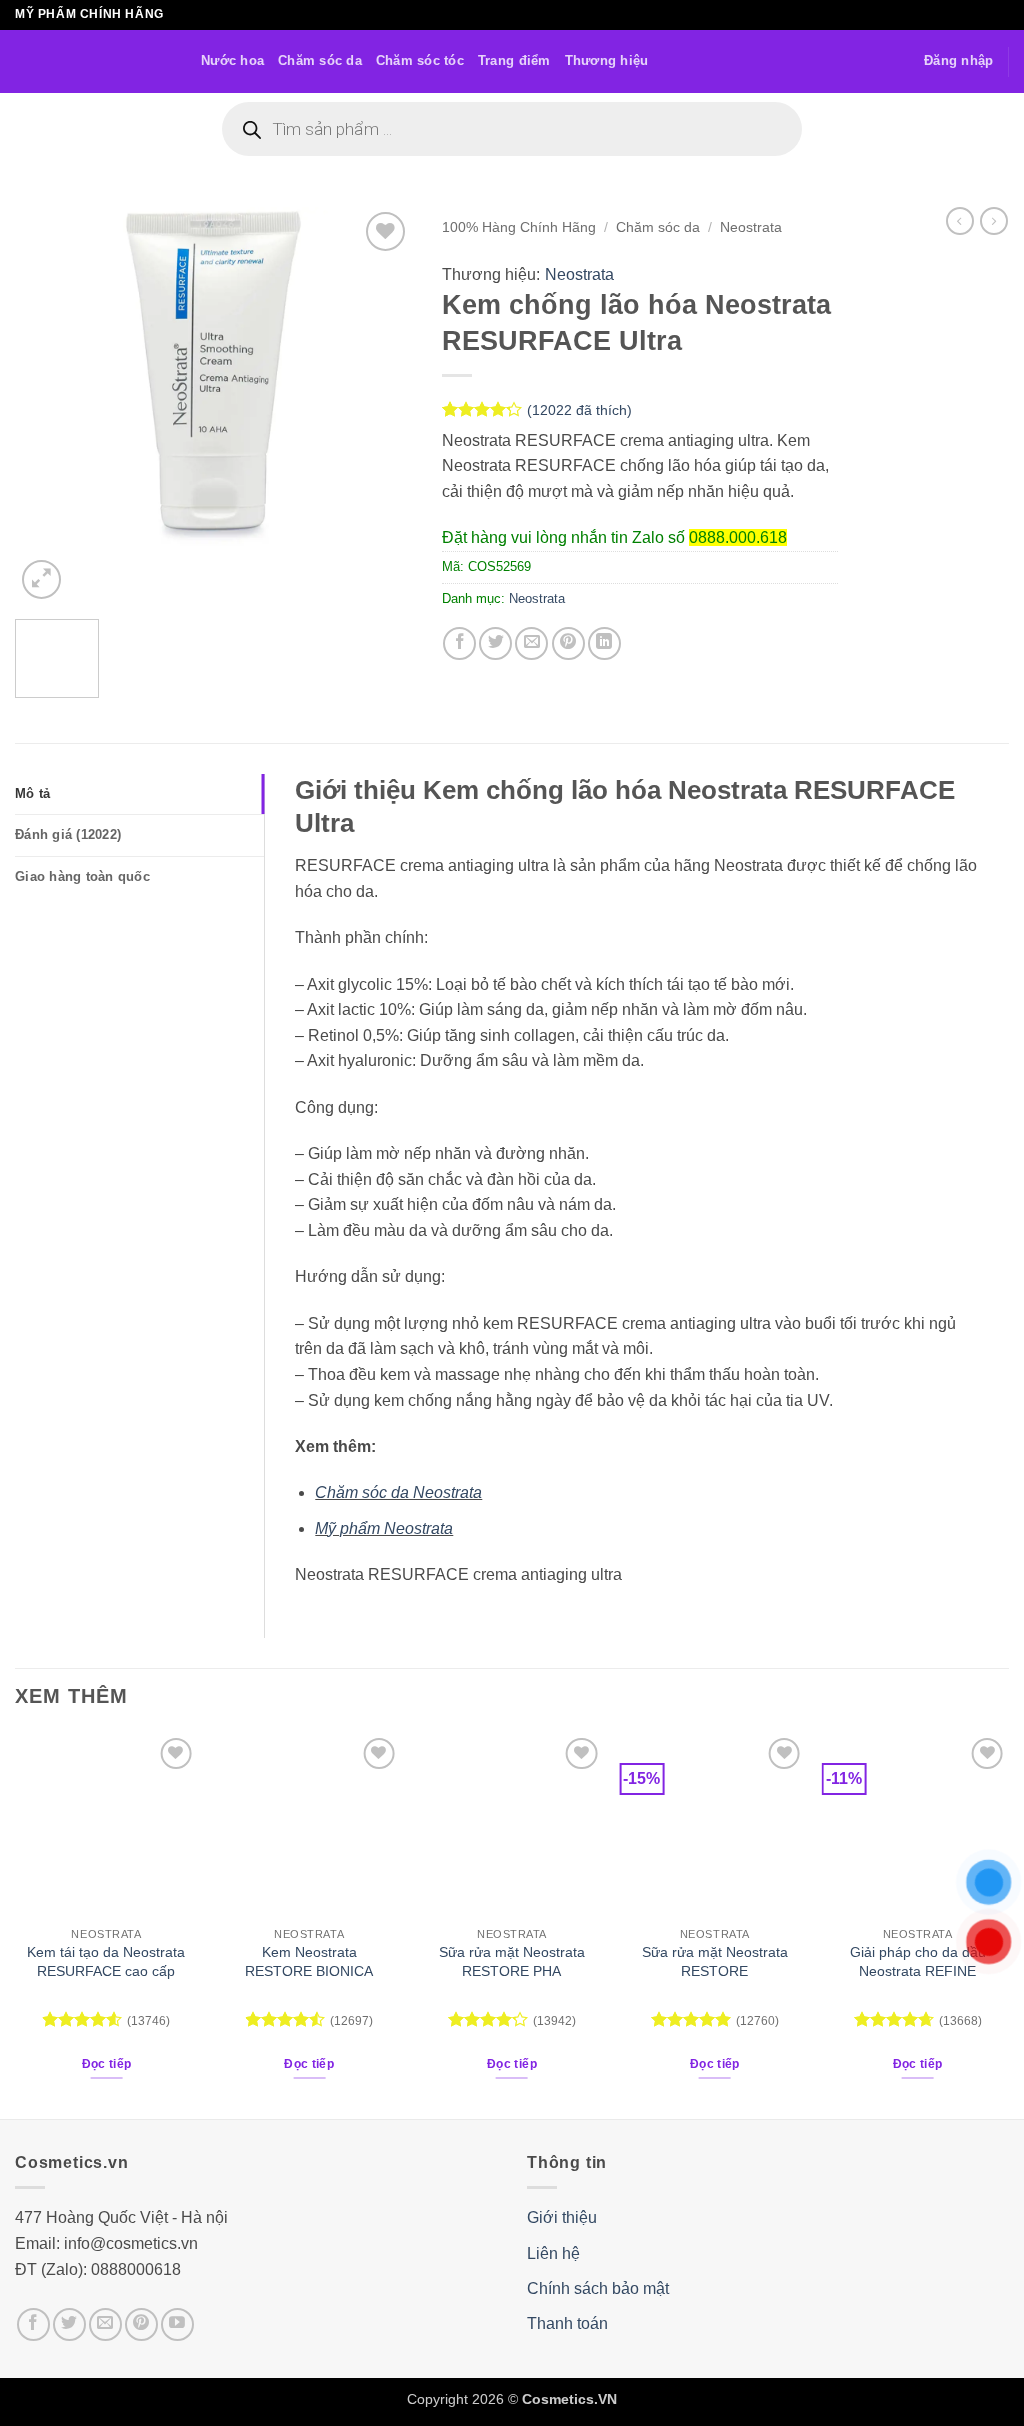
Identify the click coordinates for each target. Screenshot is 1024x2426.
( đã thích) (579, 410)
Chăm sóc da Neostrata (398, 1492)
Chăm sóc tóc (420, 60)
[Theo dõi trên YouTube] (177, 2324)
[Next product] (960, 221)
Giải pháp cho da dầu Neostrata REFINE (918, 1961)
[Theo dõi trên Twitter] (69, 2324)
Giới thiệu (562, 2217)
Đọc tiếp (107, 2064)
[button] (958, 61)
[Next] (379, 405)
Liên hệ (553, 2253)
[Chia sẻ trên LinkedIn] (604, 643)
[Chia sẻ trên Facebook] (459, 643)
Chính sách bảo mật (598, 2288)
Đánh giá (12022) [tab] (68, 834)
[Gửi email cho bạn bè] (531, 643)
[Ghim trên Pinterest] (568, 643)
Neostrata (751, 227)
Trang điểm (514, 60)
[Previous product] (994, 221)
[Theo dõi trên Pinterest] (141, 2324)
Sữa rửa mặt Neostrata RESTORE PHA (512, 1961)
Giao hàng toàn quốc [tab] (82, 876)
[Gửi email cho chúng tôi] (105, 2324)
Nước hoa (232, 60)
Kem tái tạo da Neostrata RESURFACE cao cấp (106, 1961)
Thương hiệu (607, 60)
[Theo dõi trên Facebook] (33, 2324)
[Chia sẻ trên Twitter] (495, 643)
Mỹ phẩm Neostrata (384, 1528)
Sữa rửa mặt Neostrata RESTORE (715, 1961)
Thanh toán (567, 2323)
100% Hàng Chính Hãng (519, 227)
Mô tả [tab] (32, 793)
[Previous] (48, 405)
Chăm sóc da (320, 60)
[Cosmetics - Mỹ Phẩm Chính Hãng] (93, 61)
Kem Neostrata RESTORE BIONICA (309, 1961)
